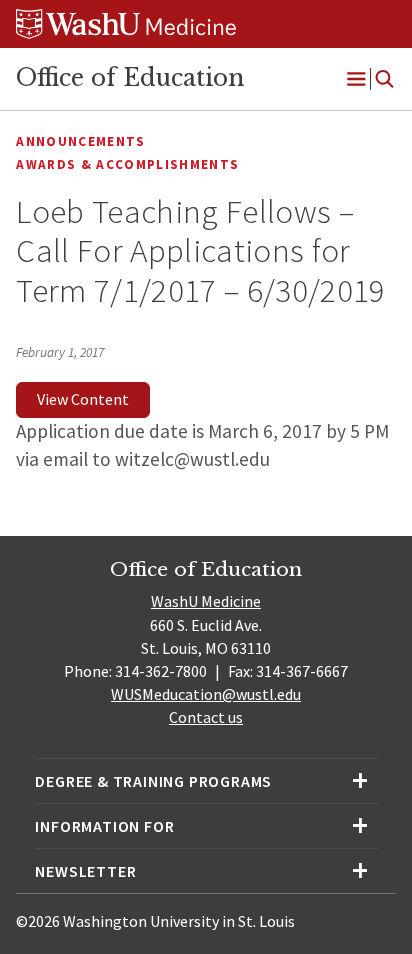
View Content (83, 399)
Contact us (206, 717)
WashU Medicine (206, 601)
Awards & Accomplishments (127, 164)
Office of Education (130, 78)
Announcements (80, 141)
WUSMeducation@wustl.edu (206, 694)
